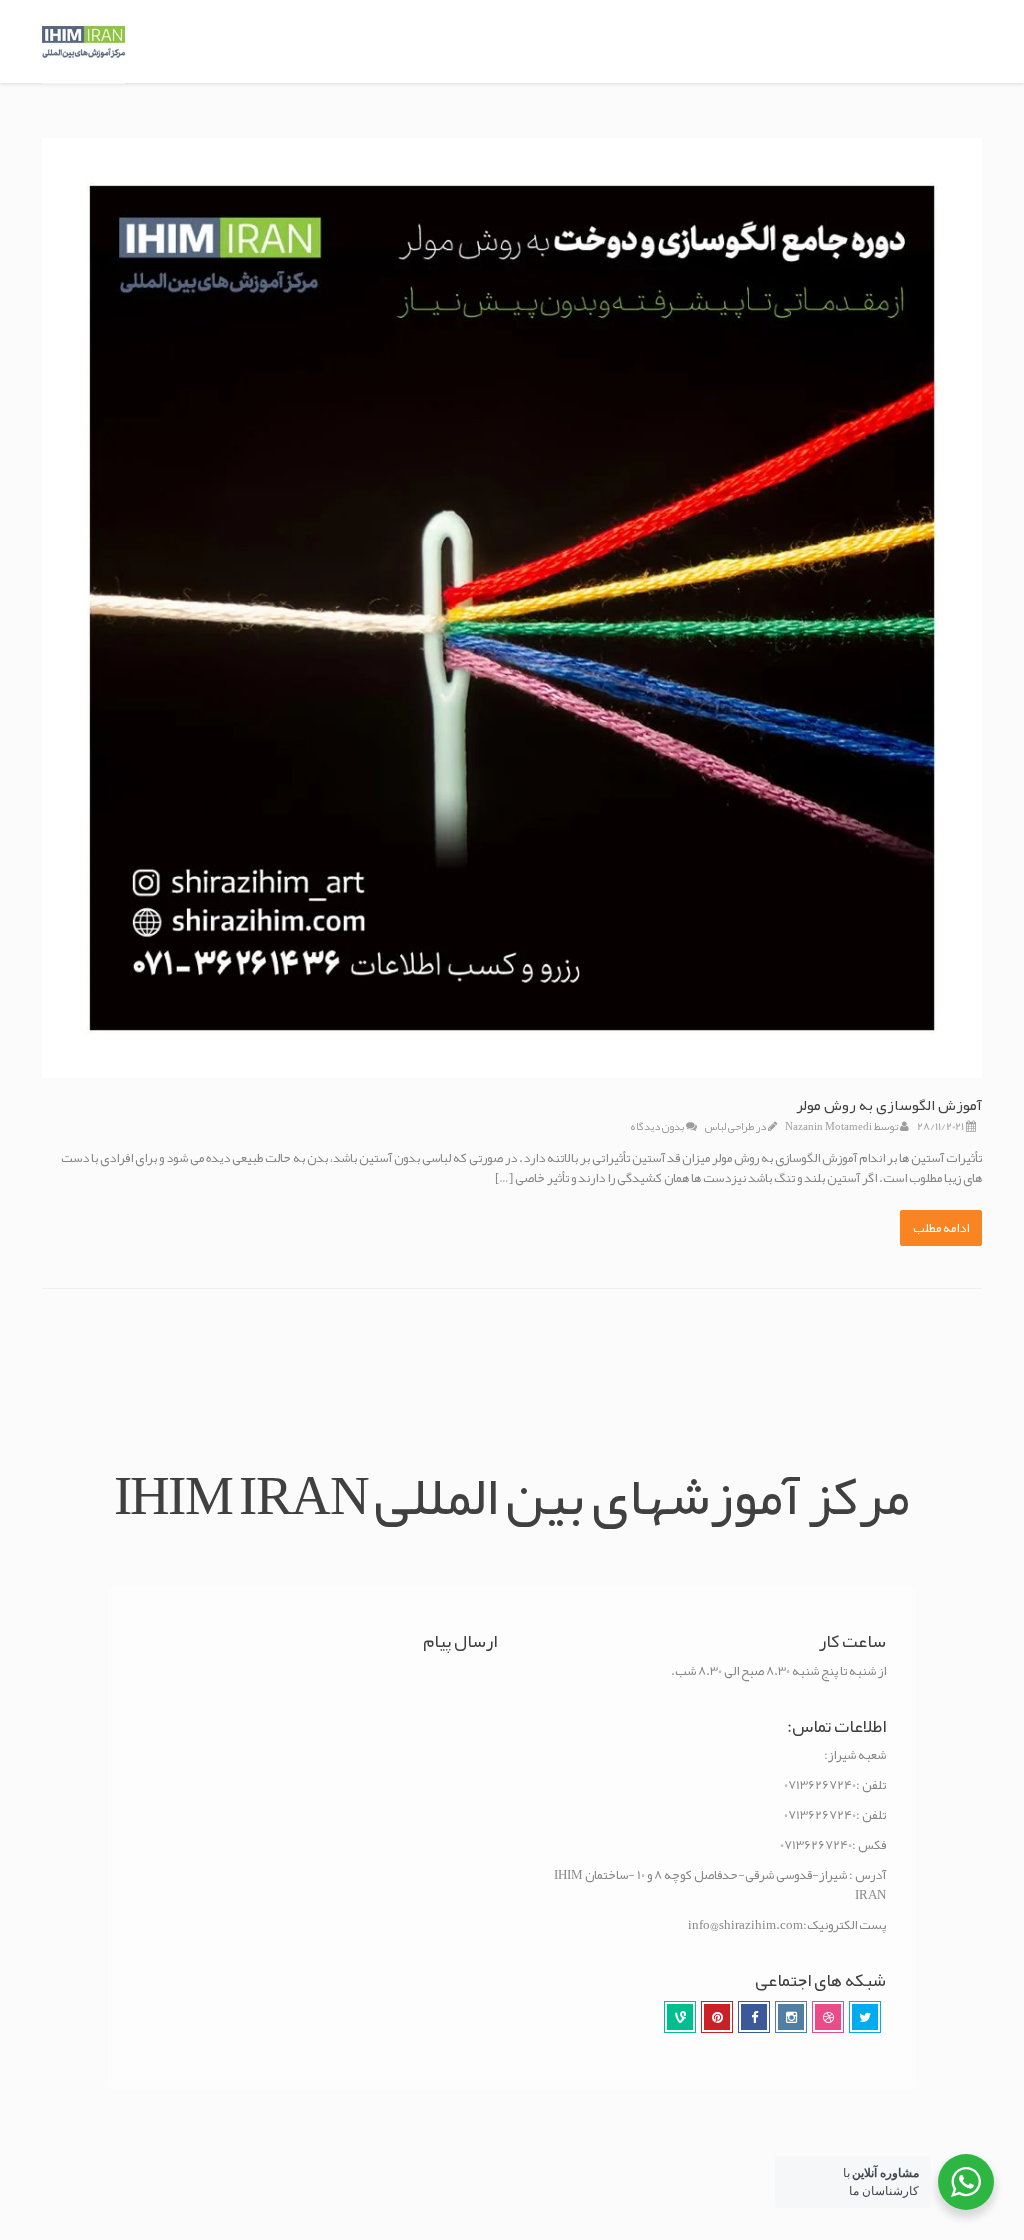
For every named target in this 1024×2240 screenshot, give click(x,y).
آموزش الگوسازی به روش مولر (889, 1105)
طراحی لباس (729, 1126)
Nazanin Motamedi (828, 1126)
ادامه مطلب (941, 1228)
